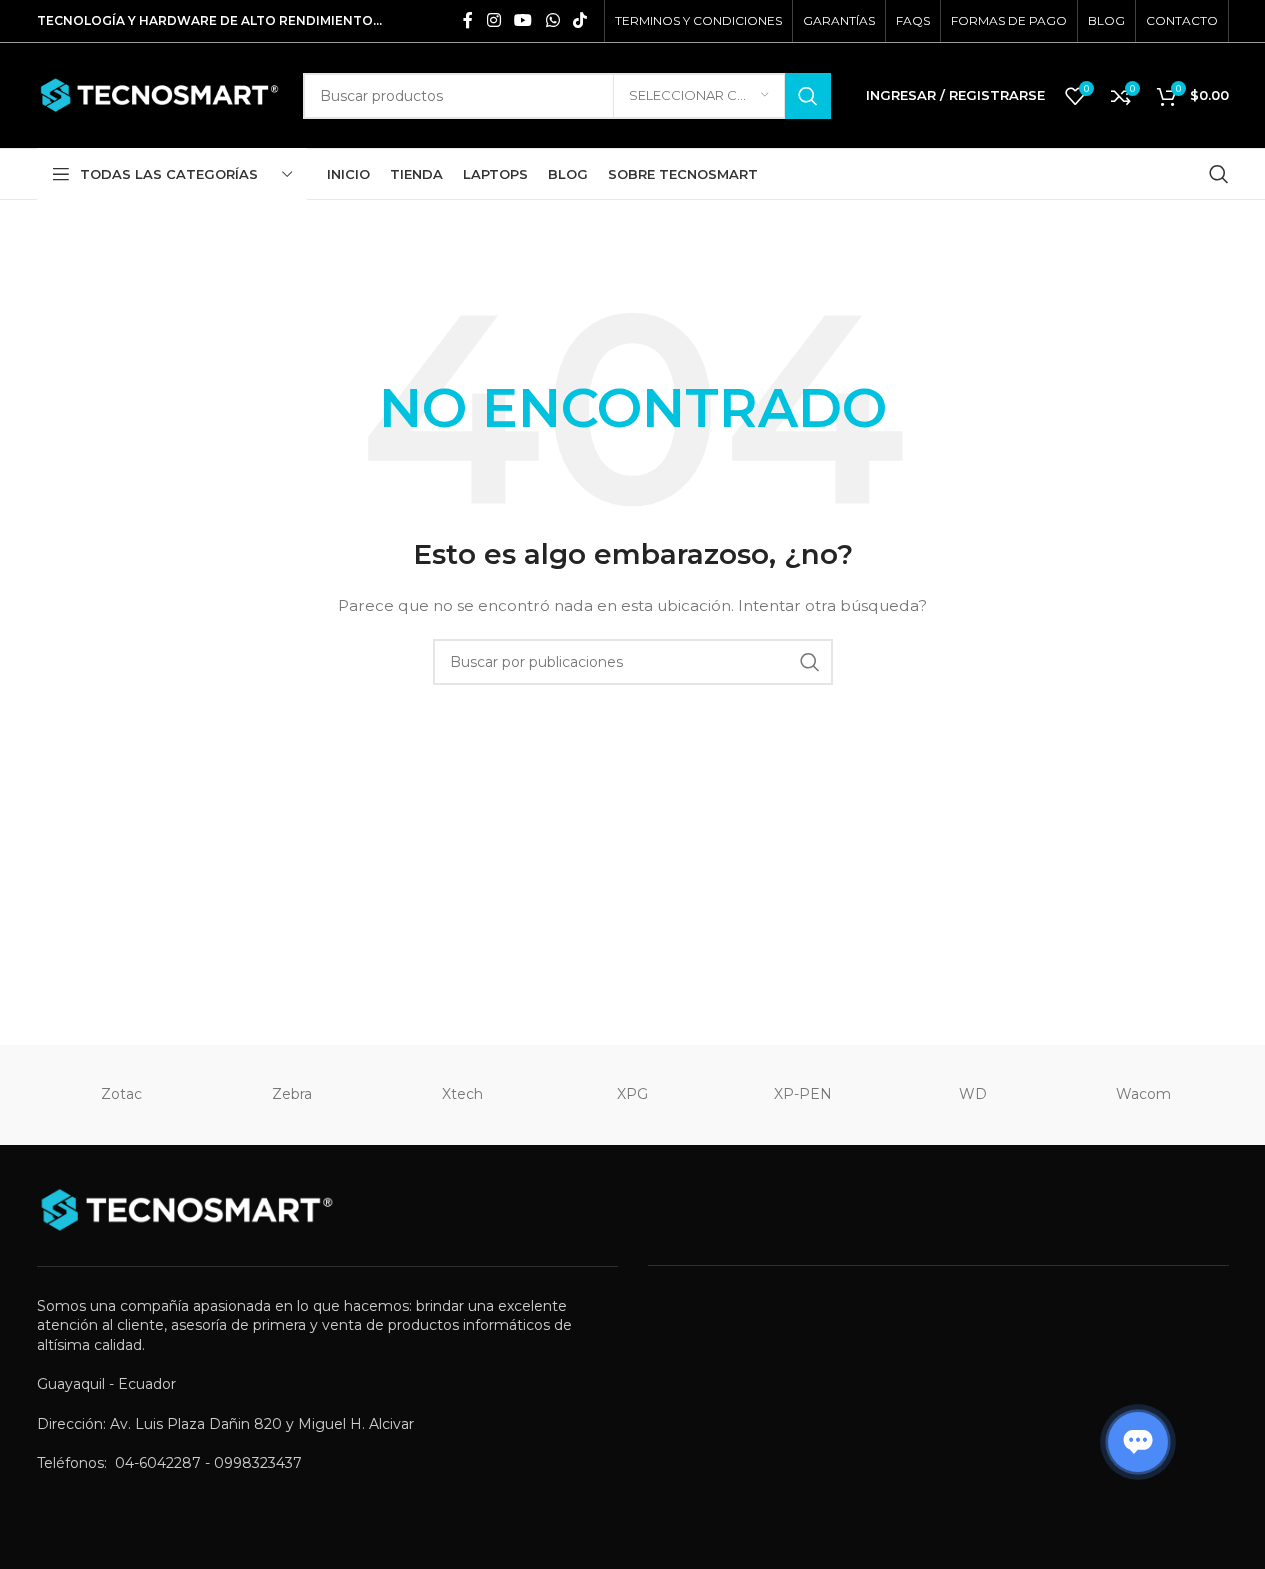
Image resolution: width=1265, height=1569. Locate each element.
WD (973, 1094)
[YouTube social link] (523, 20)
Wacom (1143, 1094)
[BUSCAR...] (808, 96)
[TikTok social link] (579, 20)
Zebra (292, 1094)
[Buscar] (1219, 174)
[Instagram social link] (493, 20)
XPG (632, 1094)
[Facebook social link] (468, 20)
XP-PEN (803, 1094)
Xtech (462, 1094)
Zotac (121, 1094)
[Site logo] (160, 94)
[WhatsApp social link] (552, 20)
